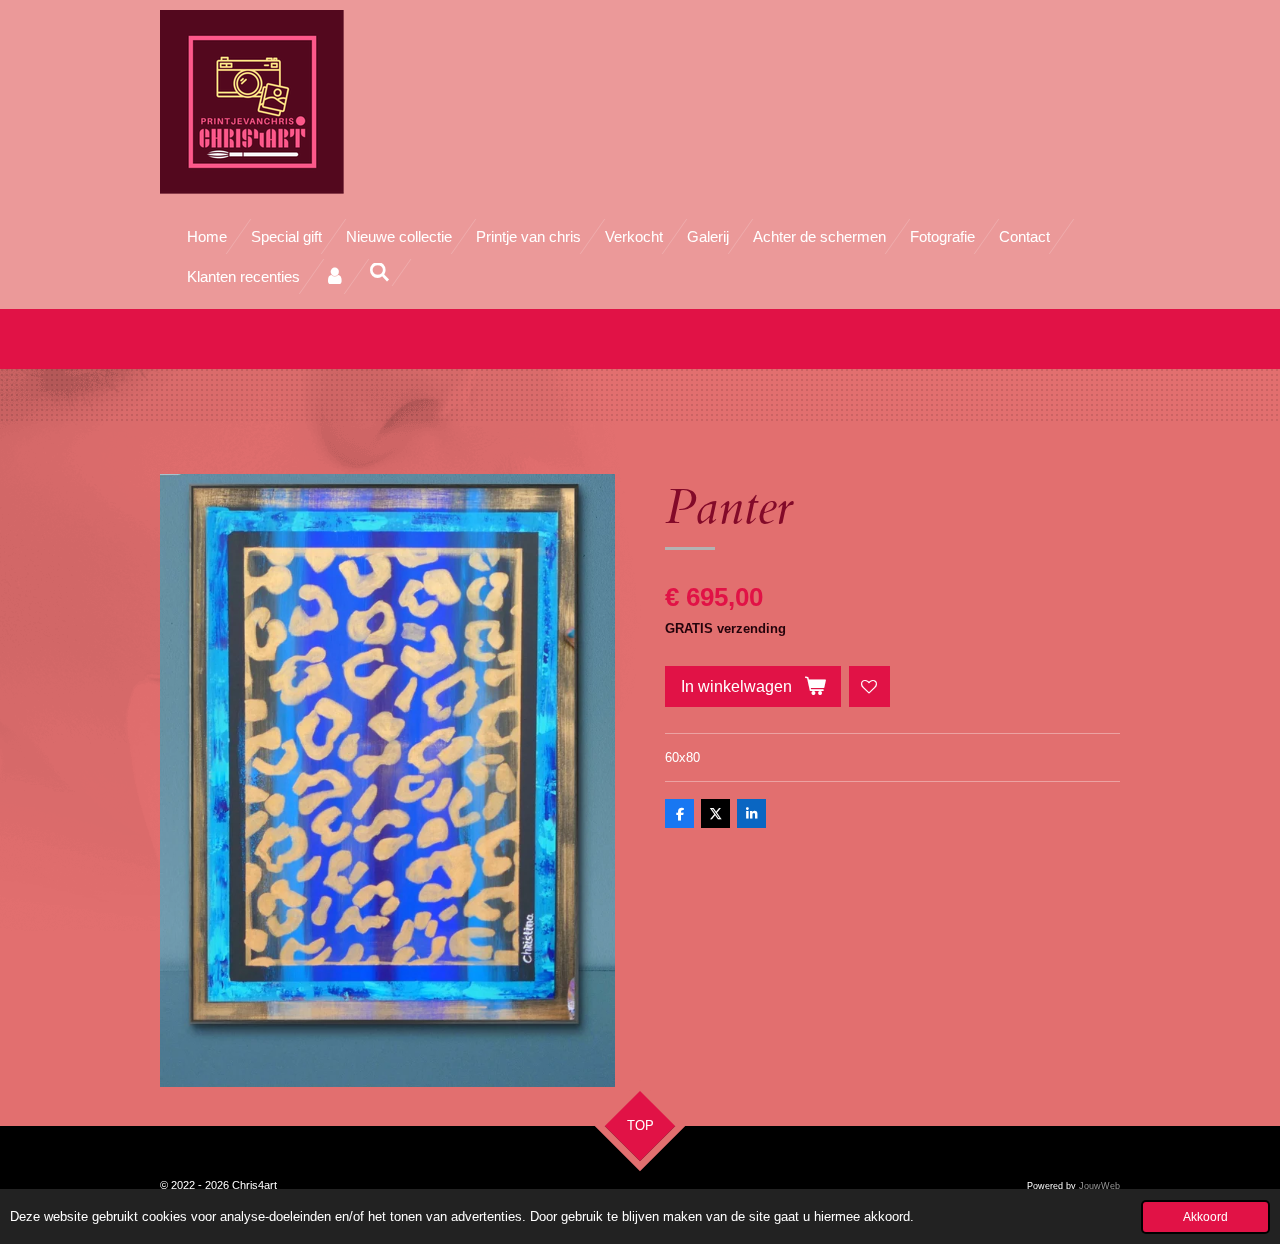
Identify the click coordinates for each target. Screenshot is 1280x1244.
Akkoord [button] (1205, 1216)
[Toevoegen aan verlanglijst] (869, 686)
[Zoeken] (379, 272)
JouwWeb (1099, 1186)
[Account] (334, 276)
